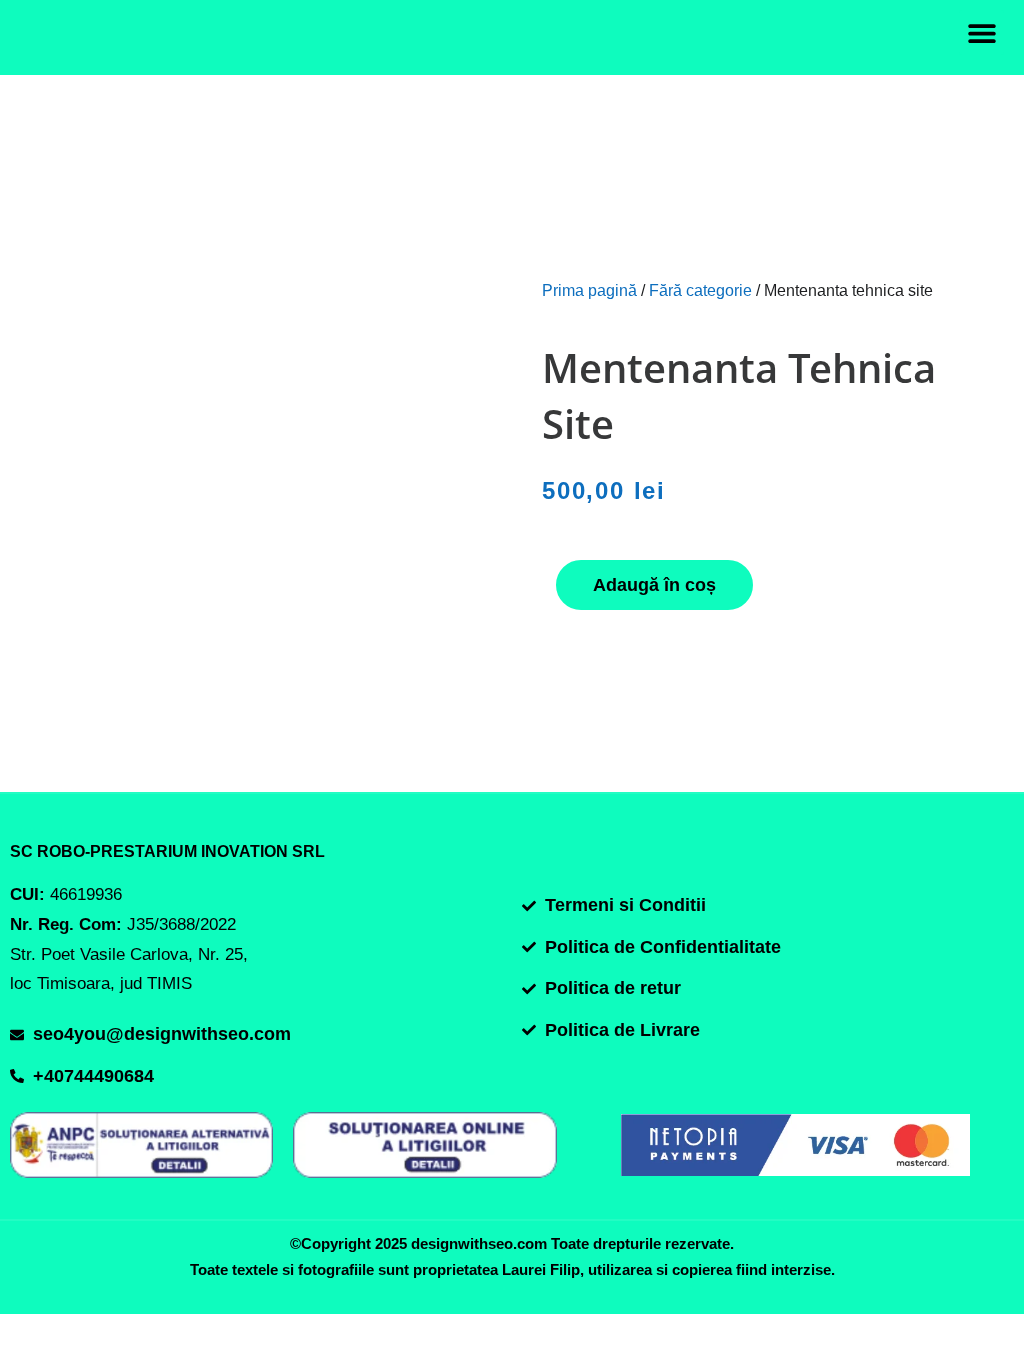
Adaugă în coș (654, 585)
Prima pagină (589, 290)
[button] (981, 32)
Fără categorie (700, 290)
